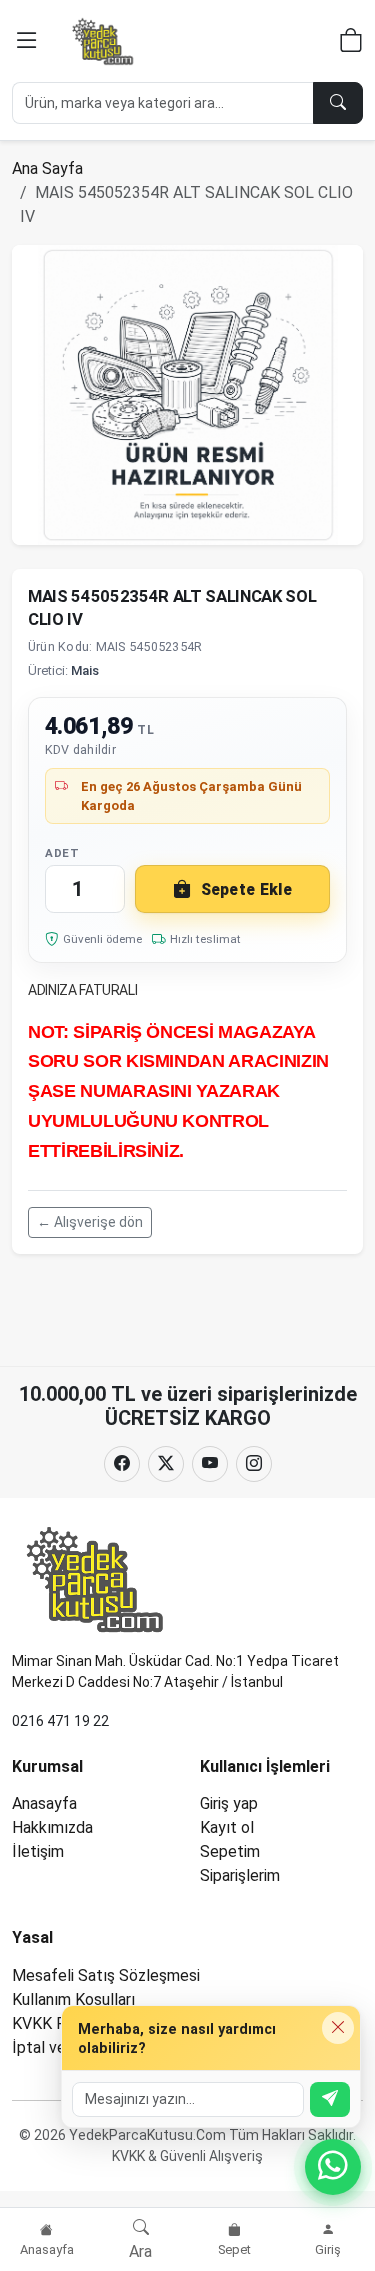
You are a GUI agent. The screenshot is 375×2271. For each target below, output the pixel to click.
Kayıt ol (227, 1827)
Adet (62, 853)
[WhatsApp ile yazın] (333, 2167)
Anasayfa (44, 1803)
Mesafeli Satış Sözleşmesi (106, 1975)
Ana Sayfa (47, 168)
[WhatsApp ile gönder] (330, 2099)
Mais (85, 670)
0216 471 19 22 (60, 1721)
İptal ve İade (56, 2047)
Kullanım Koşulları (73, 1999)
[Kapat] (338, 2028)
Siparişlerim (240, 1875)
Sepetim (230, 1851)
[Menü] (27, 41)
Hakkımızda (52, 1827)
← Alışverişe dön (90, 1222)
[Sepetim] (351, 43)
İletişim (38, 1851)
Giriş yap (229, 1803)
